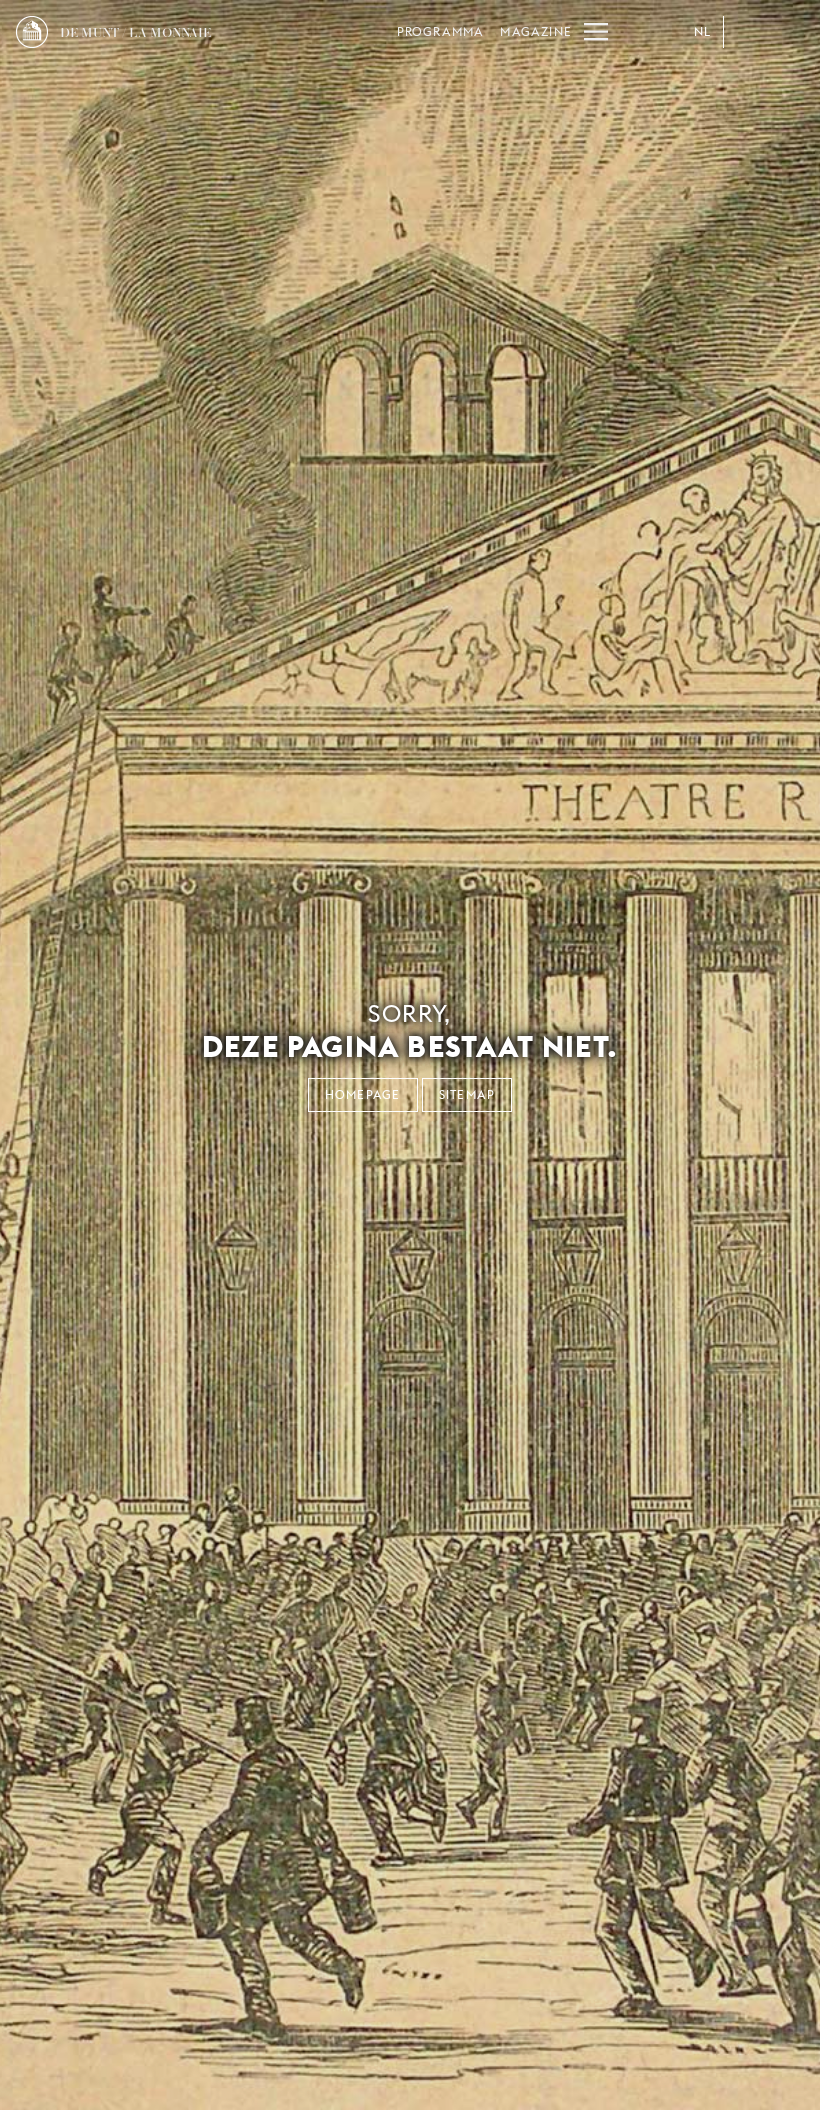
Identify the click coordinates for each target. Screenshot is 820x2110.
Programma (441, 31)
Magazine (536, 31)
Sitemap (467, 1094)
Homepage (363, 1094)
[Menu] (596, 32)
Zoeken (788, 32)
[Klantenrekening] (748, 32)
